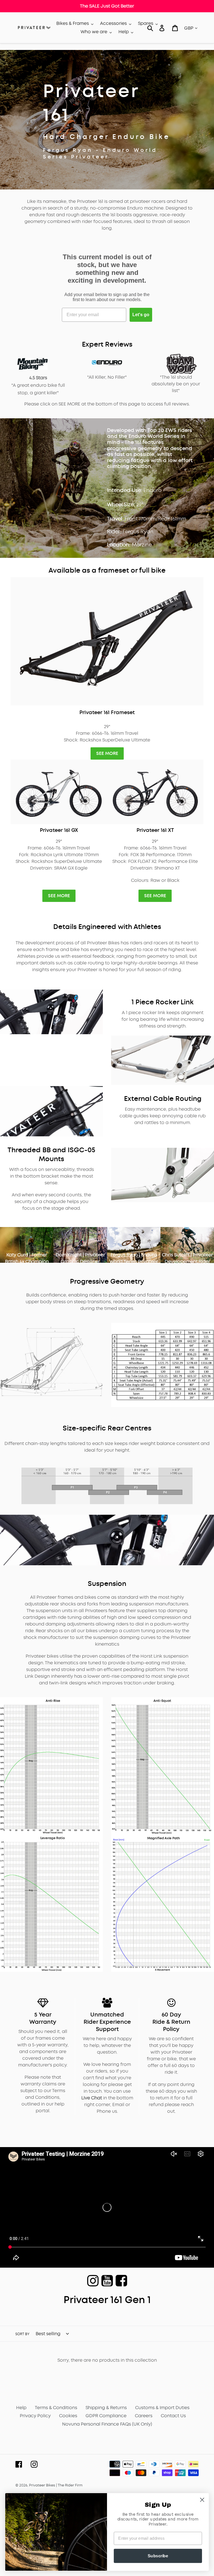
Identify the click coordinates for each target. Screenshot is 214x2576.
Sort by (22, 2334)
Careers (144, 2416)
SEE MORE (107, 753)
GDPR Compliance (106, 2416)
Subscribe (158, 2556)
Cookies (68, 2416)
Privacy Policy (35, 2416)
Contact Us (173, 2416)
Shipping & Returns (106, 2408)
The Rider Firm (70, 2485)
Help (21, 2408)
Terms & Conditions (56, 2408)
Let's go (141, 315)
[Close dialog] (202, 2500)
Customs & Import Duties (162, 2408)
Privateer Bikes (42, 2485)
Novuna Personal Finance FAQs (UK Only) (107, 2424)
